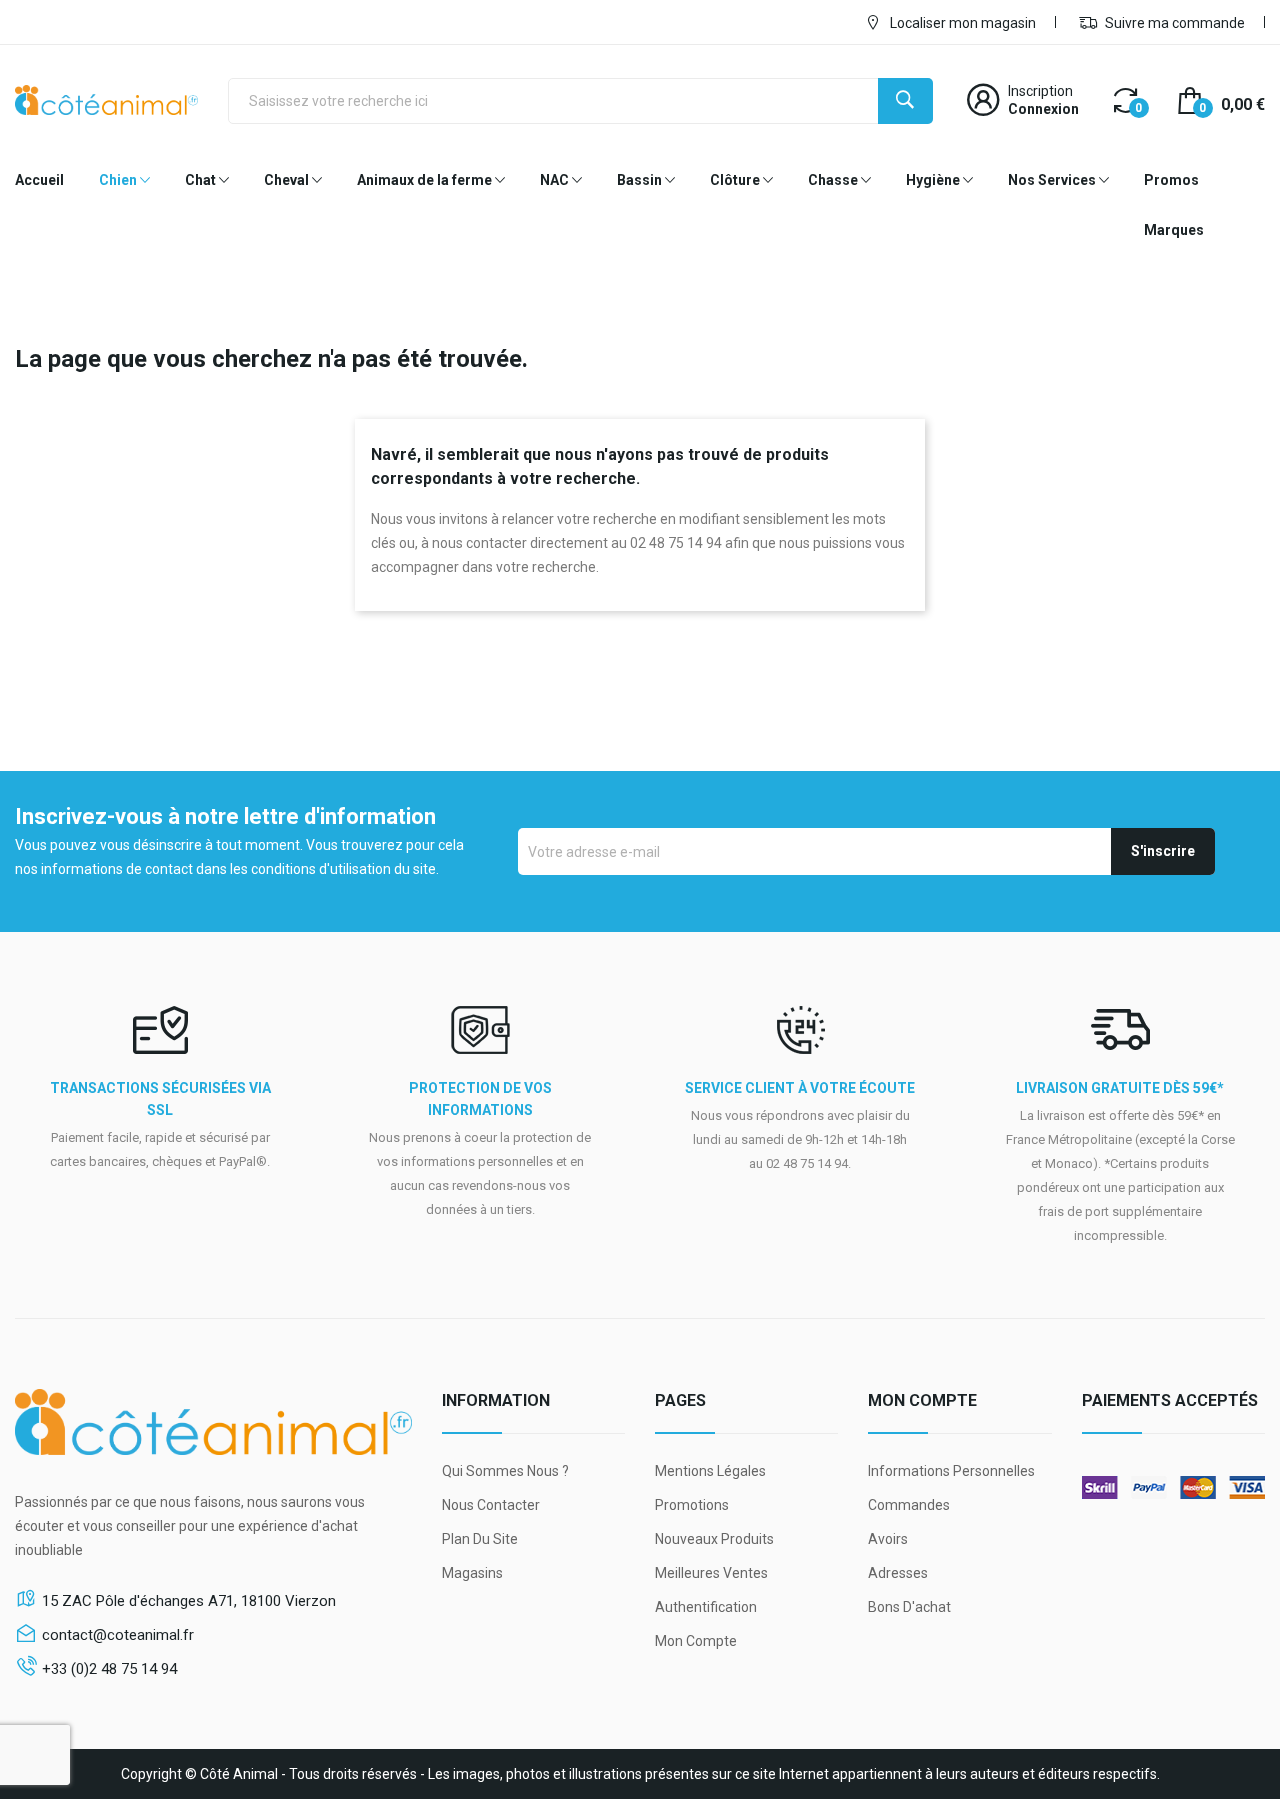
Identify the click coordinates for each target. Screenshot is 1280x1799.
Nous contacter (491, 1505)
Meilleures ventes (711, 1573)
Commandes (909, 1505)
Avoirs (888, 1539)
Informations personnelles (951, 1471)
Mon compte (696, 1641)
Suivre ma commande (1173, 23)
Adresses (898, 1573)
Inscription (1040, 91)
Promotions (692, 1505)
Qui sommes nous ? (505, 1471)
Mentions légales (710, 1471)
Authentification (706, 1607)
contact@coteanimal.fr (118, 1635)
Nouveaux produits (714, 1539)
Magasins (472, 1573)
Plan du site (480, 1539)
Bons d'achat (909, 1607)
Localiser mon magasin (961, 23)
